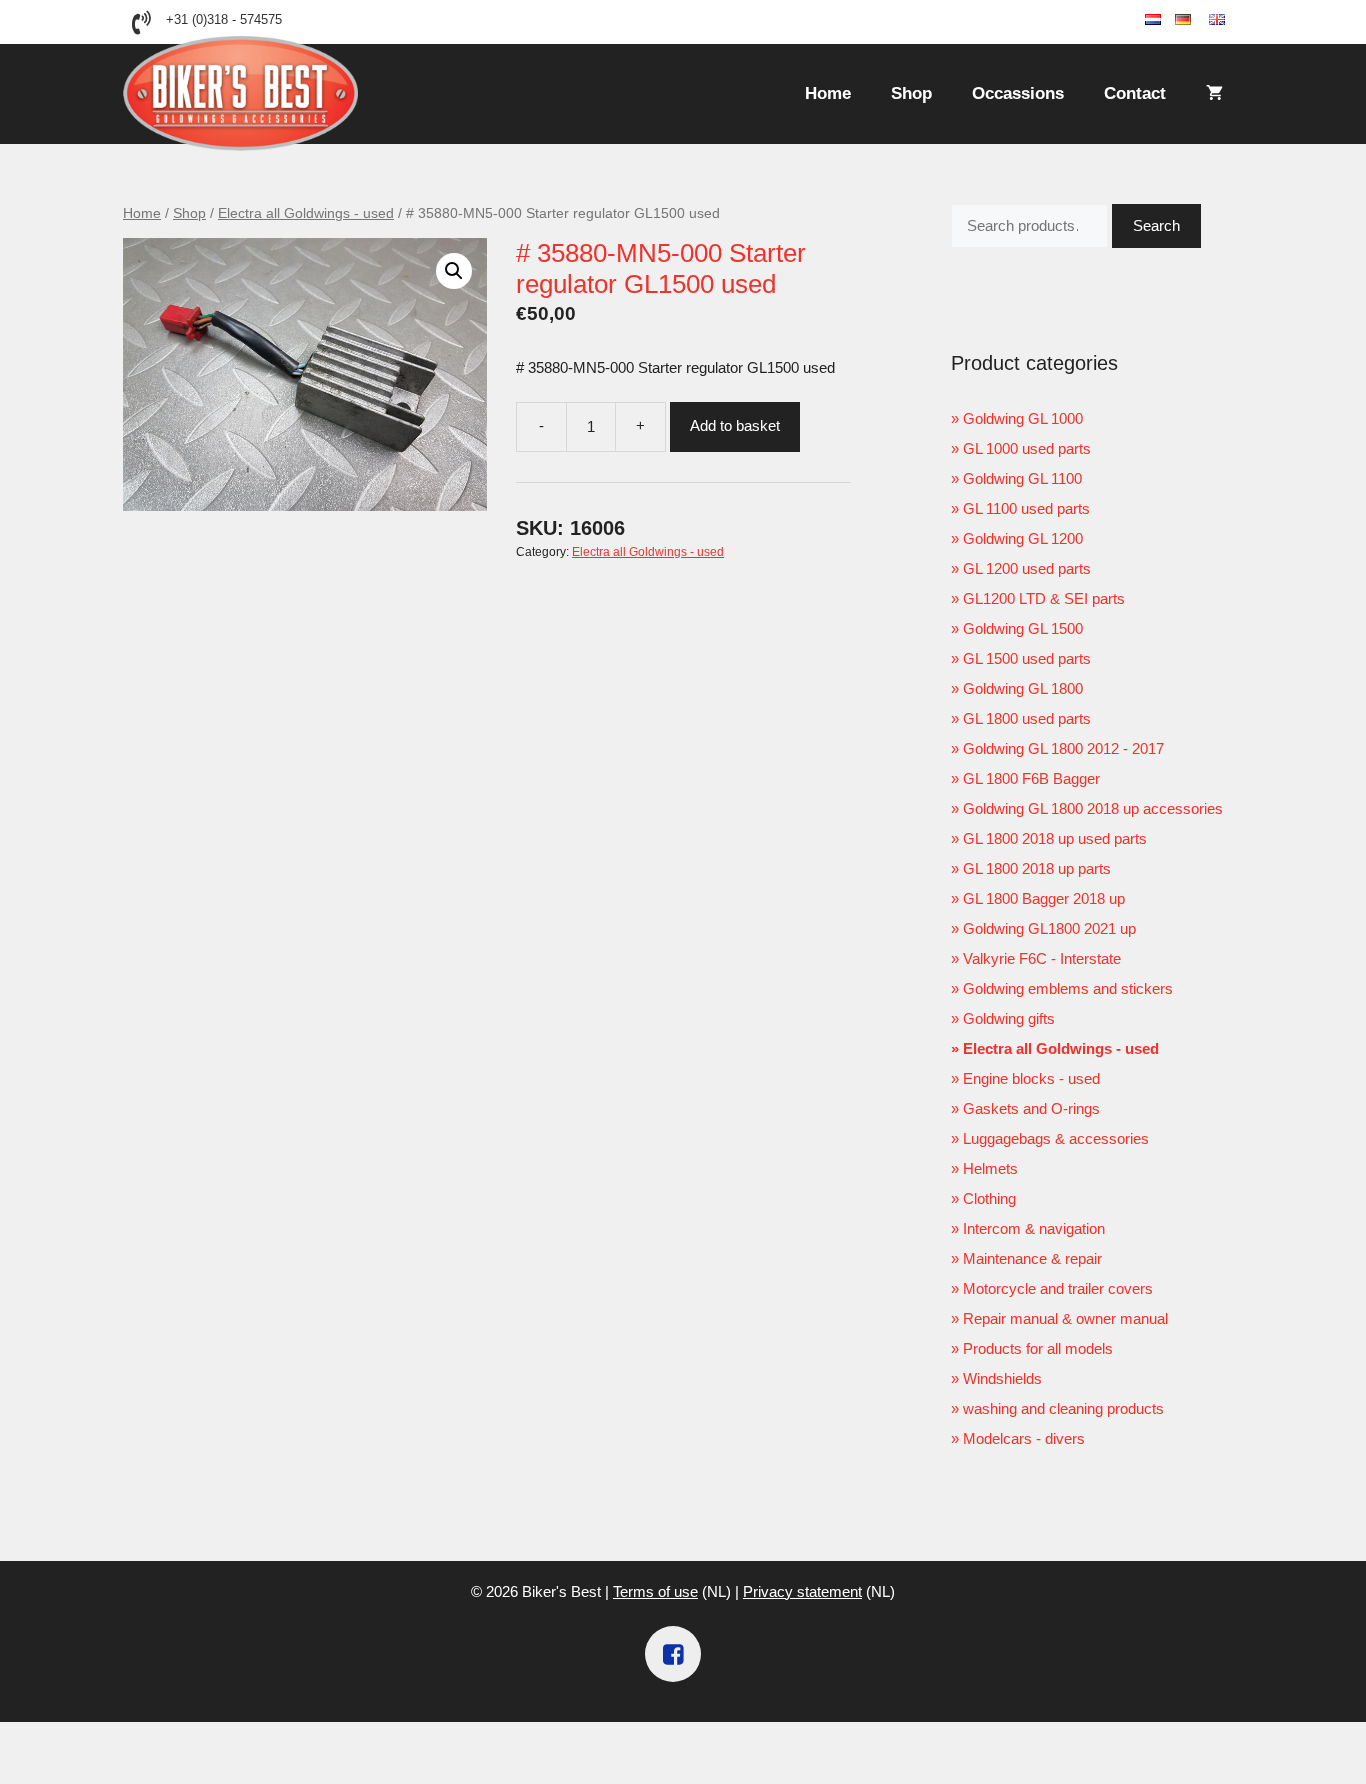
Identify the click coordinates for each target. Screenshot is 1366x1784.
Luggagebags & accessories (1056, 1138)
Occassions (1018, 93)
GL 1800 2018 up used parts (1055, 838)
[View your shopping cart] (1214, 94)
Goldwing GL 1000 (1023, 418)
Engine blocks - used (1031, 1078)
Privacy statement (802, 1591)
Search (1156, 225)
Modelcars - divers (1024, 1438)
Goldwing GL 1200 (1023, 538)
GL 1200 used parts (1027, 568)
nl (1168, 20)
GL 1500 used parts (1027, 658)
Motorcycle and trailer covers (1058, 1288)
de (1200, 20)
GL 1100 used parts (1026, 508)
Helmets (990, 1168)
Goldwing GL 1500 (1023, 628)
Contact (1135, 93)
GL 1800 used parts (1027, 718)
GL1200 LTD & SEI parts (1044, 598)
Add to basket (735, 425)
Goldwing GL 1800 (1023, 688)
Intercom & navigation (1034, 1228)
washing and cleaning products (1063, 1408)
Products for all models (1038, 1348)
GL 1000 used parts (1027, 448)
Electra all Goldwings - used (306, 213)
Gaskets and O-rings (1031, 1108)
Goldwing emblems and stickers (1068, 988)
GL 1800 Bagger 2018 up (1044, 898)
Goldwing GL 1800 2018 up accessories (1093, 808)
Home (828, 93)
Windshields (1002, 1378)
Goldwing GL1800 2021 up (1049, 928)
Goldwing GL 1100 (1022, 478)
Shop (911, 93)
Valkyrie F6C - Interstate (1042, 958)
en (1234, 20)
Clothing (989, 1198)
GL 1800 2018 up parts (1037, 868)
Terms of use (655, 1591)
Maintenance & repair (1032, 1258)
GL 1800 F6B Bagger (1031, 778)
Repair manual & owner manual (1065, 1318)
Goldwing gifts (1009, 1018)
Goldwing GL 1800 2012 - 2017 (1063, 748)
